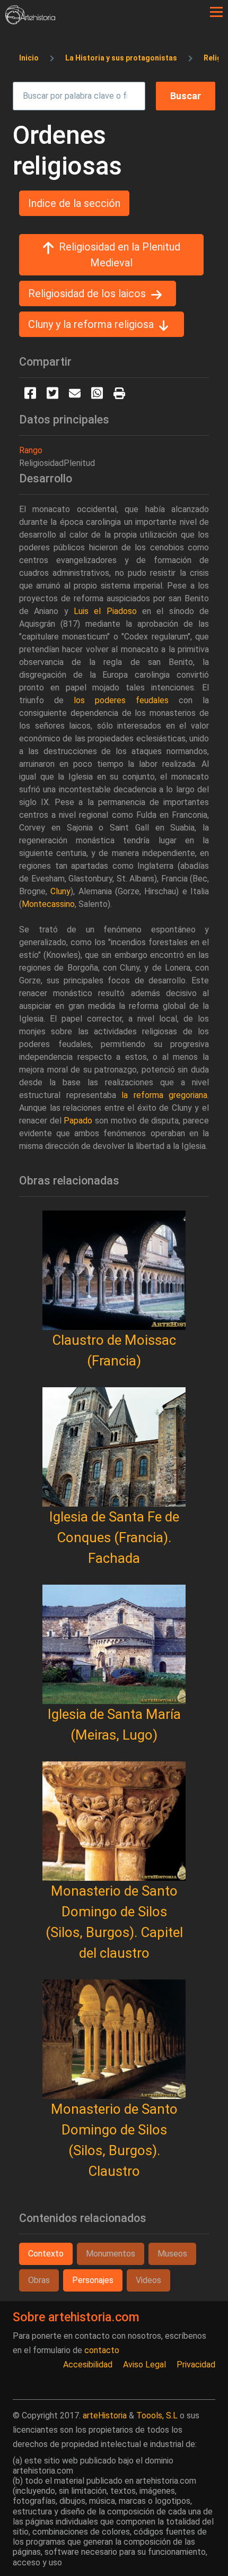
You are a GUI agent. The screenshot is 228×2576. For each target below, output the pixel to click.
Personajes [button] (93, 2280)
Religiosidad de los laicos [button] (87, 293)
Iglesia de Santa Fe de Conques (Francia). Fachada (114, 1537)
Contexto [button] (46, 2254)
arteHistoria (105, 2415)
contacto (102, 2350)
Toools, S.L (157, 2415)
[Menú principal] (216, 12)
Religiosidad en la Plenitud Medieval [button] (120, 255)
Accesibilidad (88, 2365)
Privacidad (196, 2365)
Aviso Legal (144, 2365)
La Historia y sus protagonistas (121, 58)
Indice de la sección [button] (74, 203)
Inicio (29, 58)
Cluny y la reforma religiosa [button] (91, 324)
